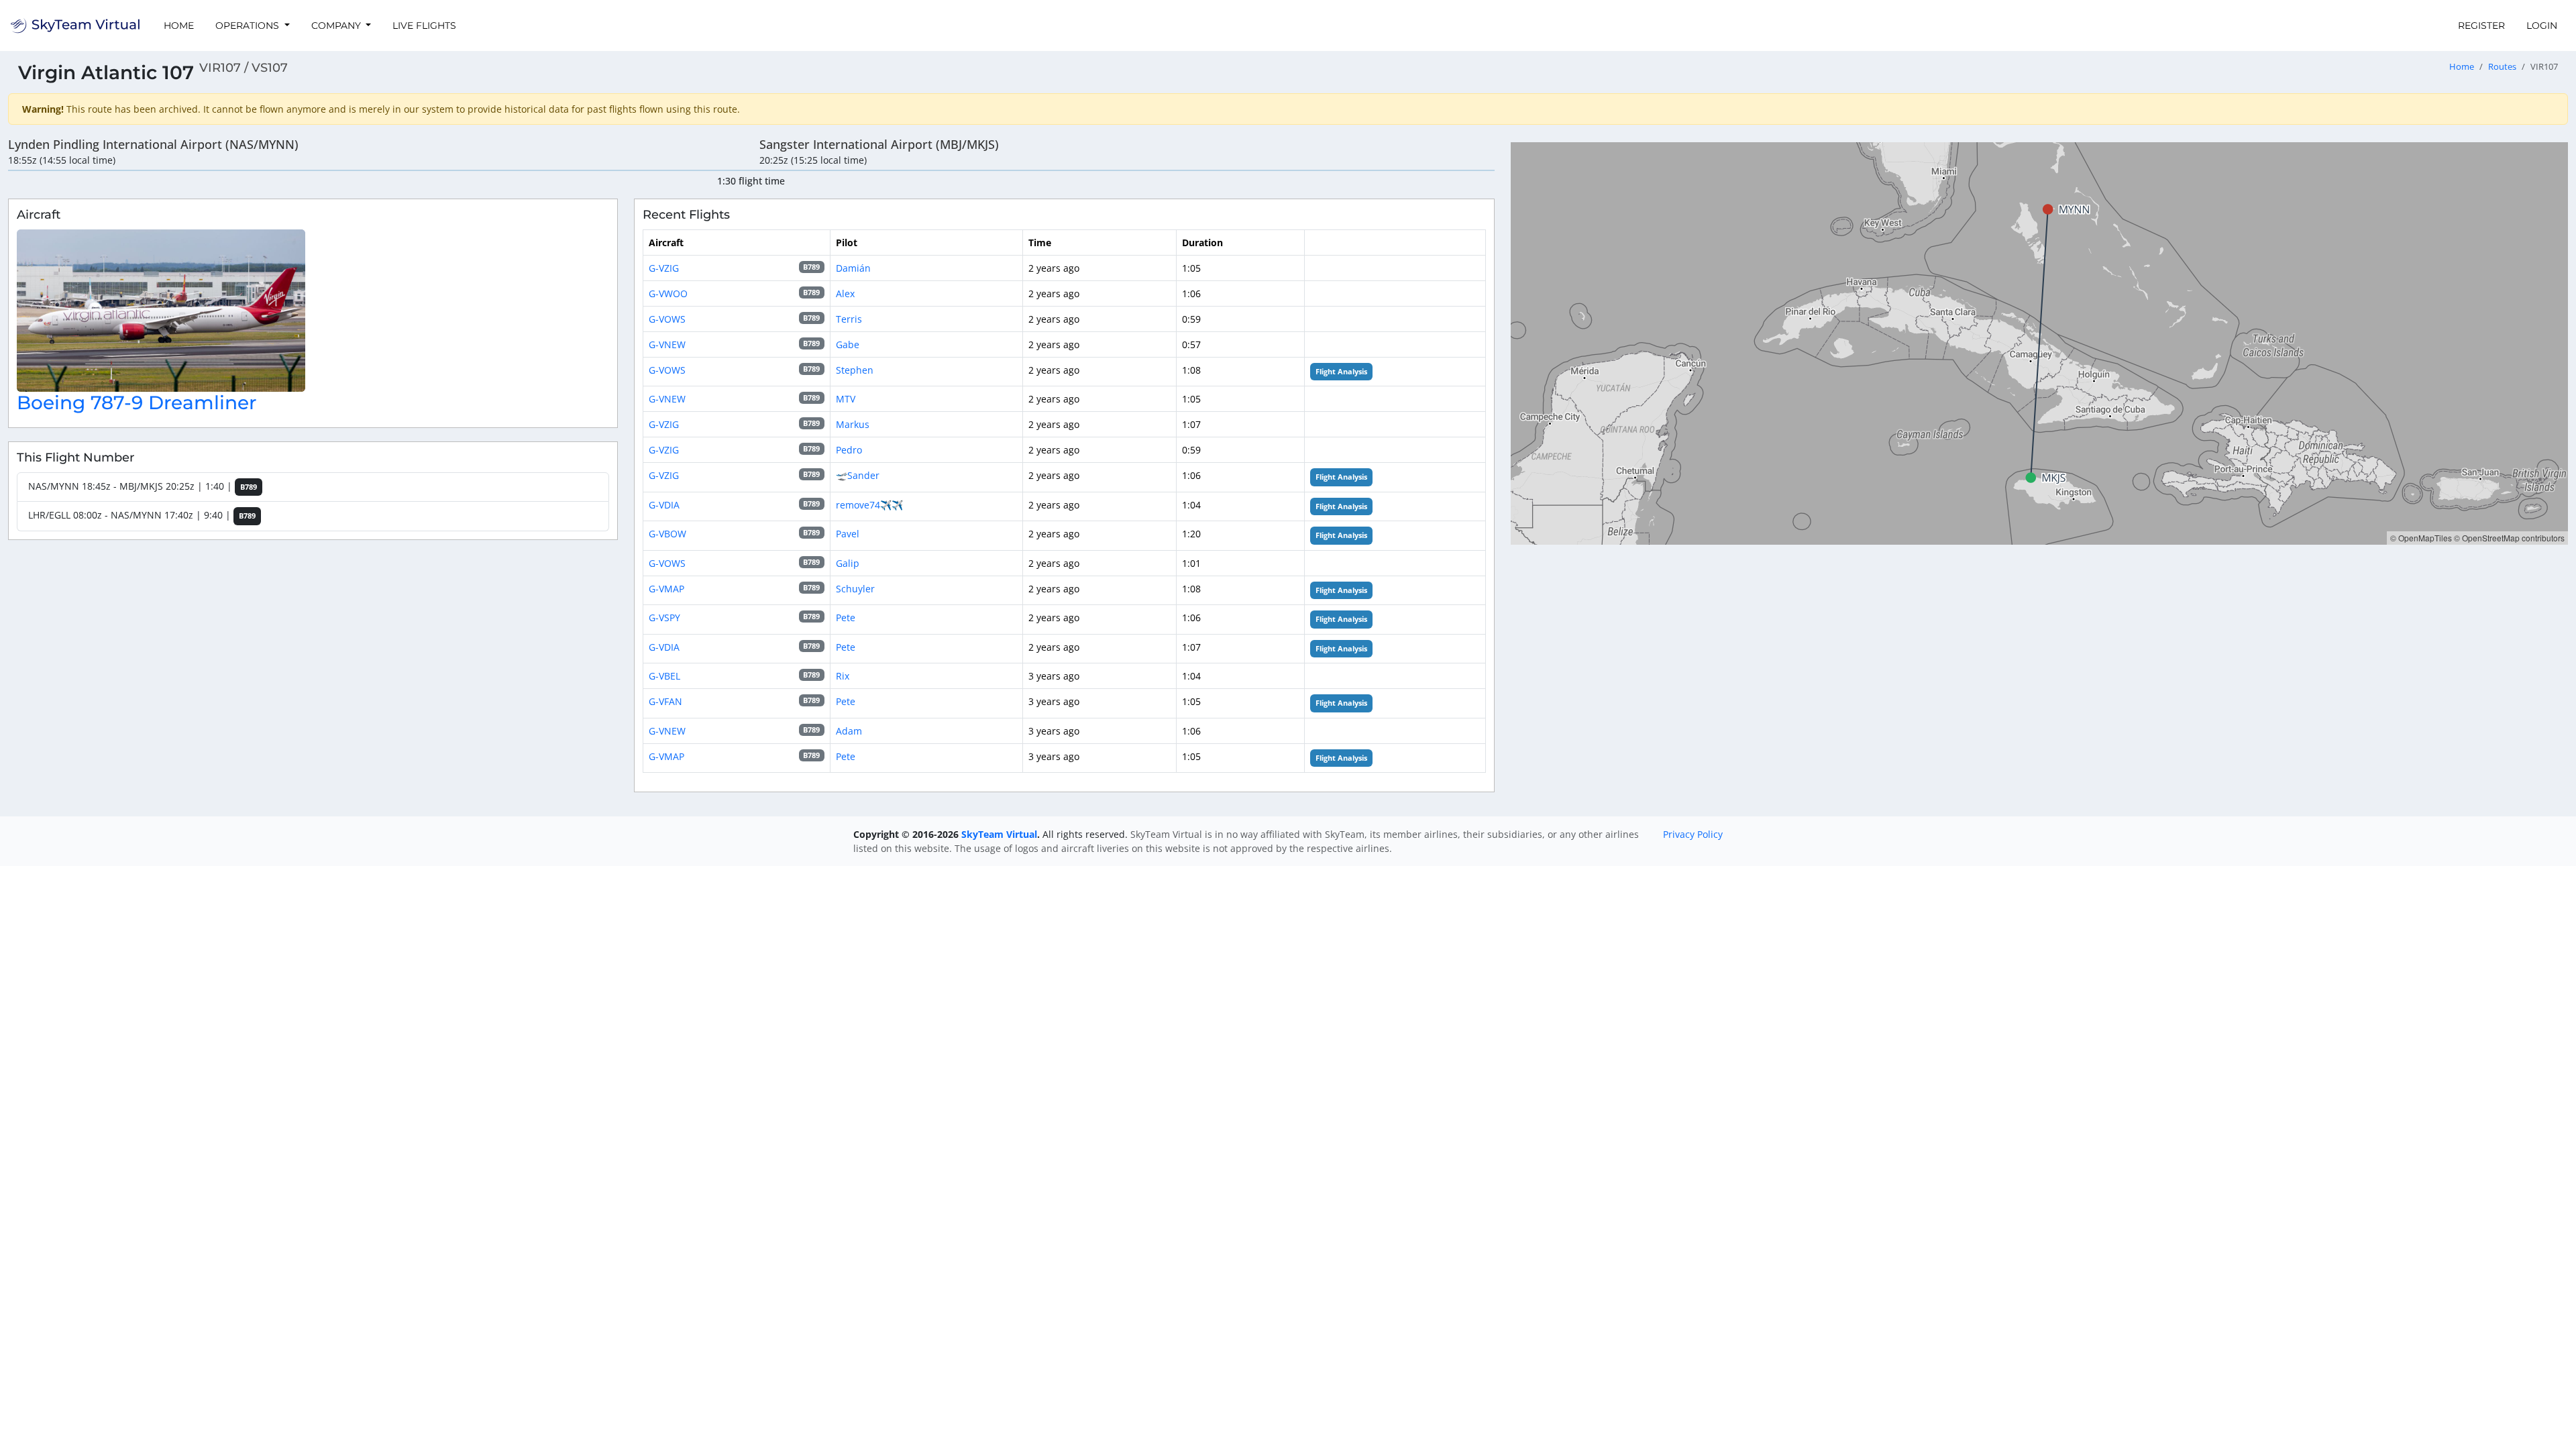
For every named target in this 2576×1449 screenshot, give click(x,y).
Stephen (855, 370)
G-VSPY (664, 618)
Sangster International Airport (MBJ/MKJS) (879, 144)
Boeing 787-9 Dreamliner (137, 402)
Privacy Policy (1693, 834)
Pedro (849, 450)
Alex (845, 293)
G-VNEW (667, 344)
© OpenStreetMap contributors (2509, 538)
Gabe (848, 344)
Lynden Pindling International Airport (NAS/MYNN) (153, 144)
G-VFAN (665, 701)
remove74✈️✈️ (869, 505)
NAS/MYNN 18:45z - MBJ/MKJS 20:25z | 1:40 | (143, 486)
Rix (843, 676)
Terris (849, 319)
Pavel (848, 534)
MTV (846, 399)
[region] (2039, 343)
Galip (848, 563)
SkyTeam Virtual (999, 834)
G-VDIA (664, 505)
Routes (2502, 67)
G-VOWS (667, 319)
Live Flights (424, 25)
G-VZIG (664, 268)
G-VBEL (664, 676)
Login (2542, 25)
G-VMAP (666, 589)
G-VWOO (668, 293)
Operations (249, 25)
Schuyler (855, 589)
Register (2481, 25)
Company (337, 25)
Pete (846, 618)
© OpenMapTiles (2421, 538)
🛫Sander (858, 475)
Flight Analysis (1341, 372)
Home (179, 25)
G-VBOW (667, 534)
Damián (853, 268)
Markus (853, 424)
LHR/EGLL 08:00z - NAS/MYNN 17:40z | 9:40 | (142, 515)
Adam (849, 731)
